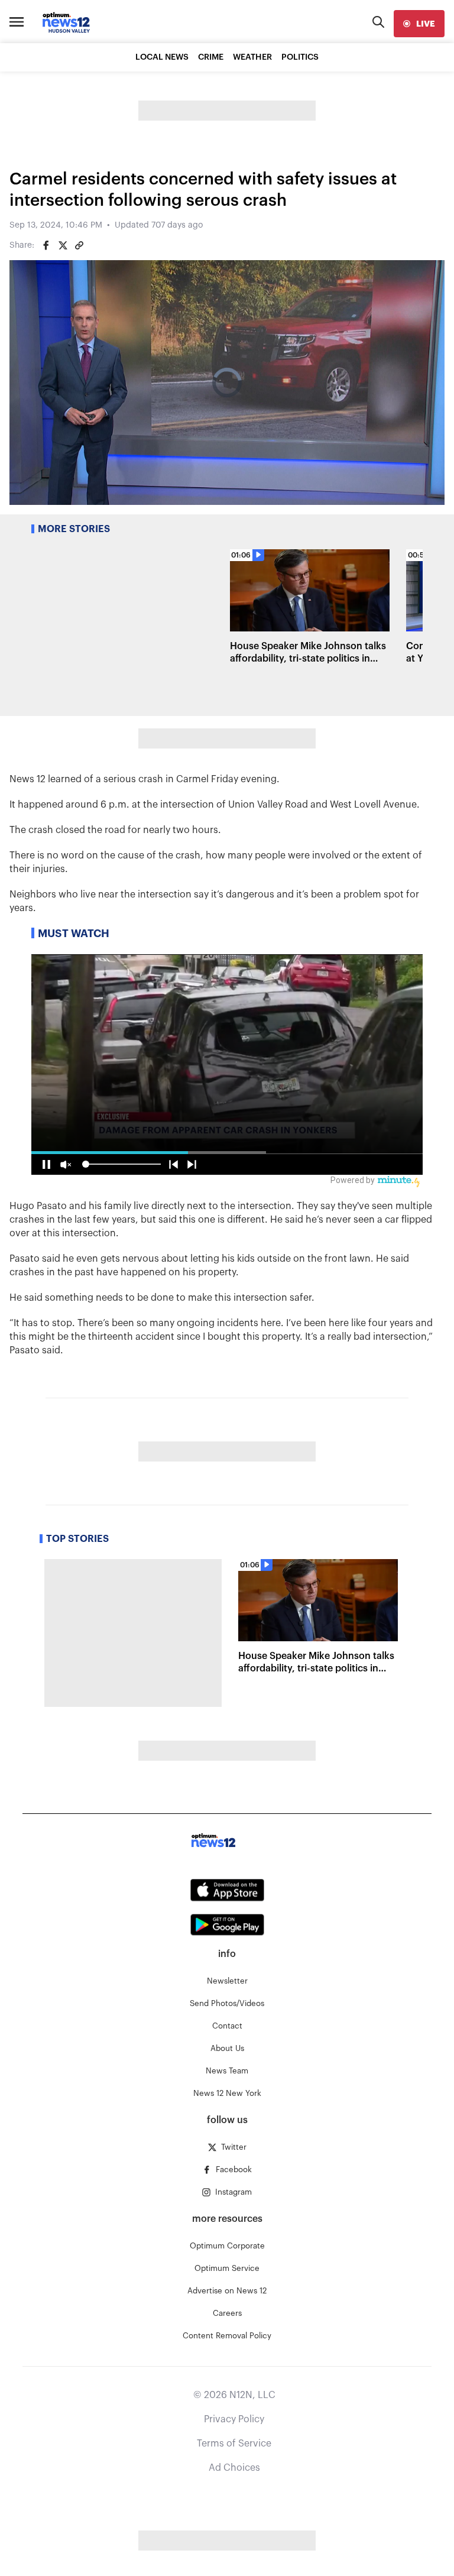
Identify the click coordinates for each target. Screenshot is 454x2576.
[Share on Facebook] (46, 245)
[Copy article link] (79, 245)
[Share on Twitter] (63, 245)
